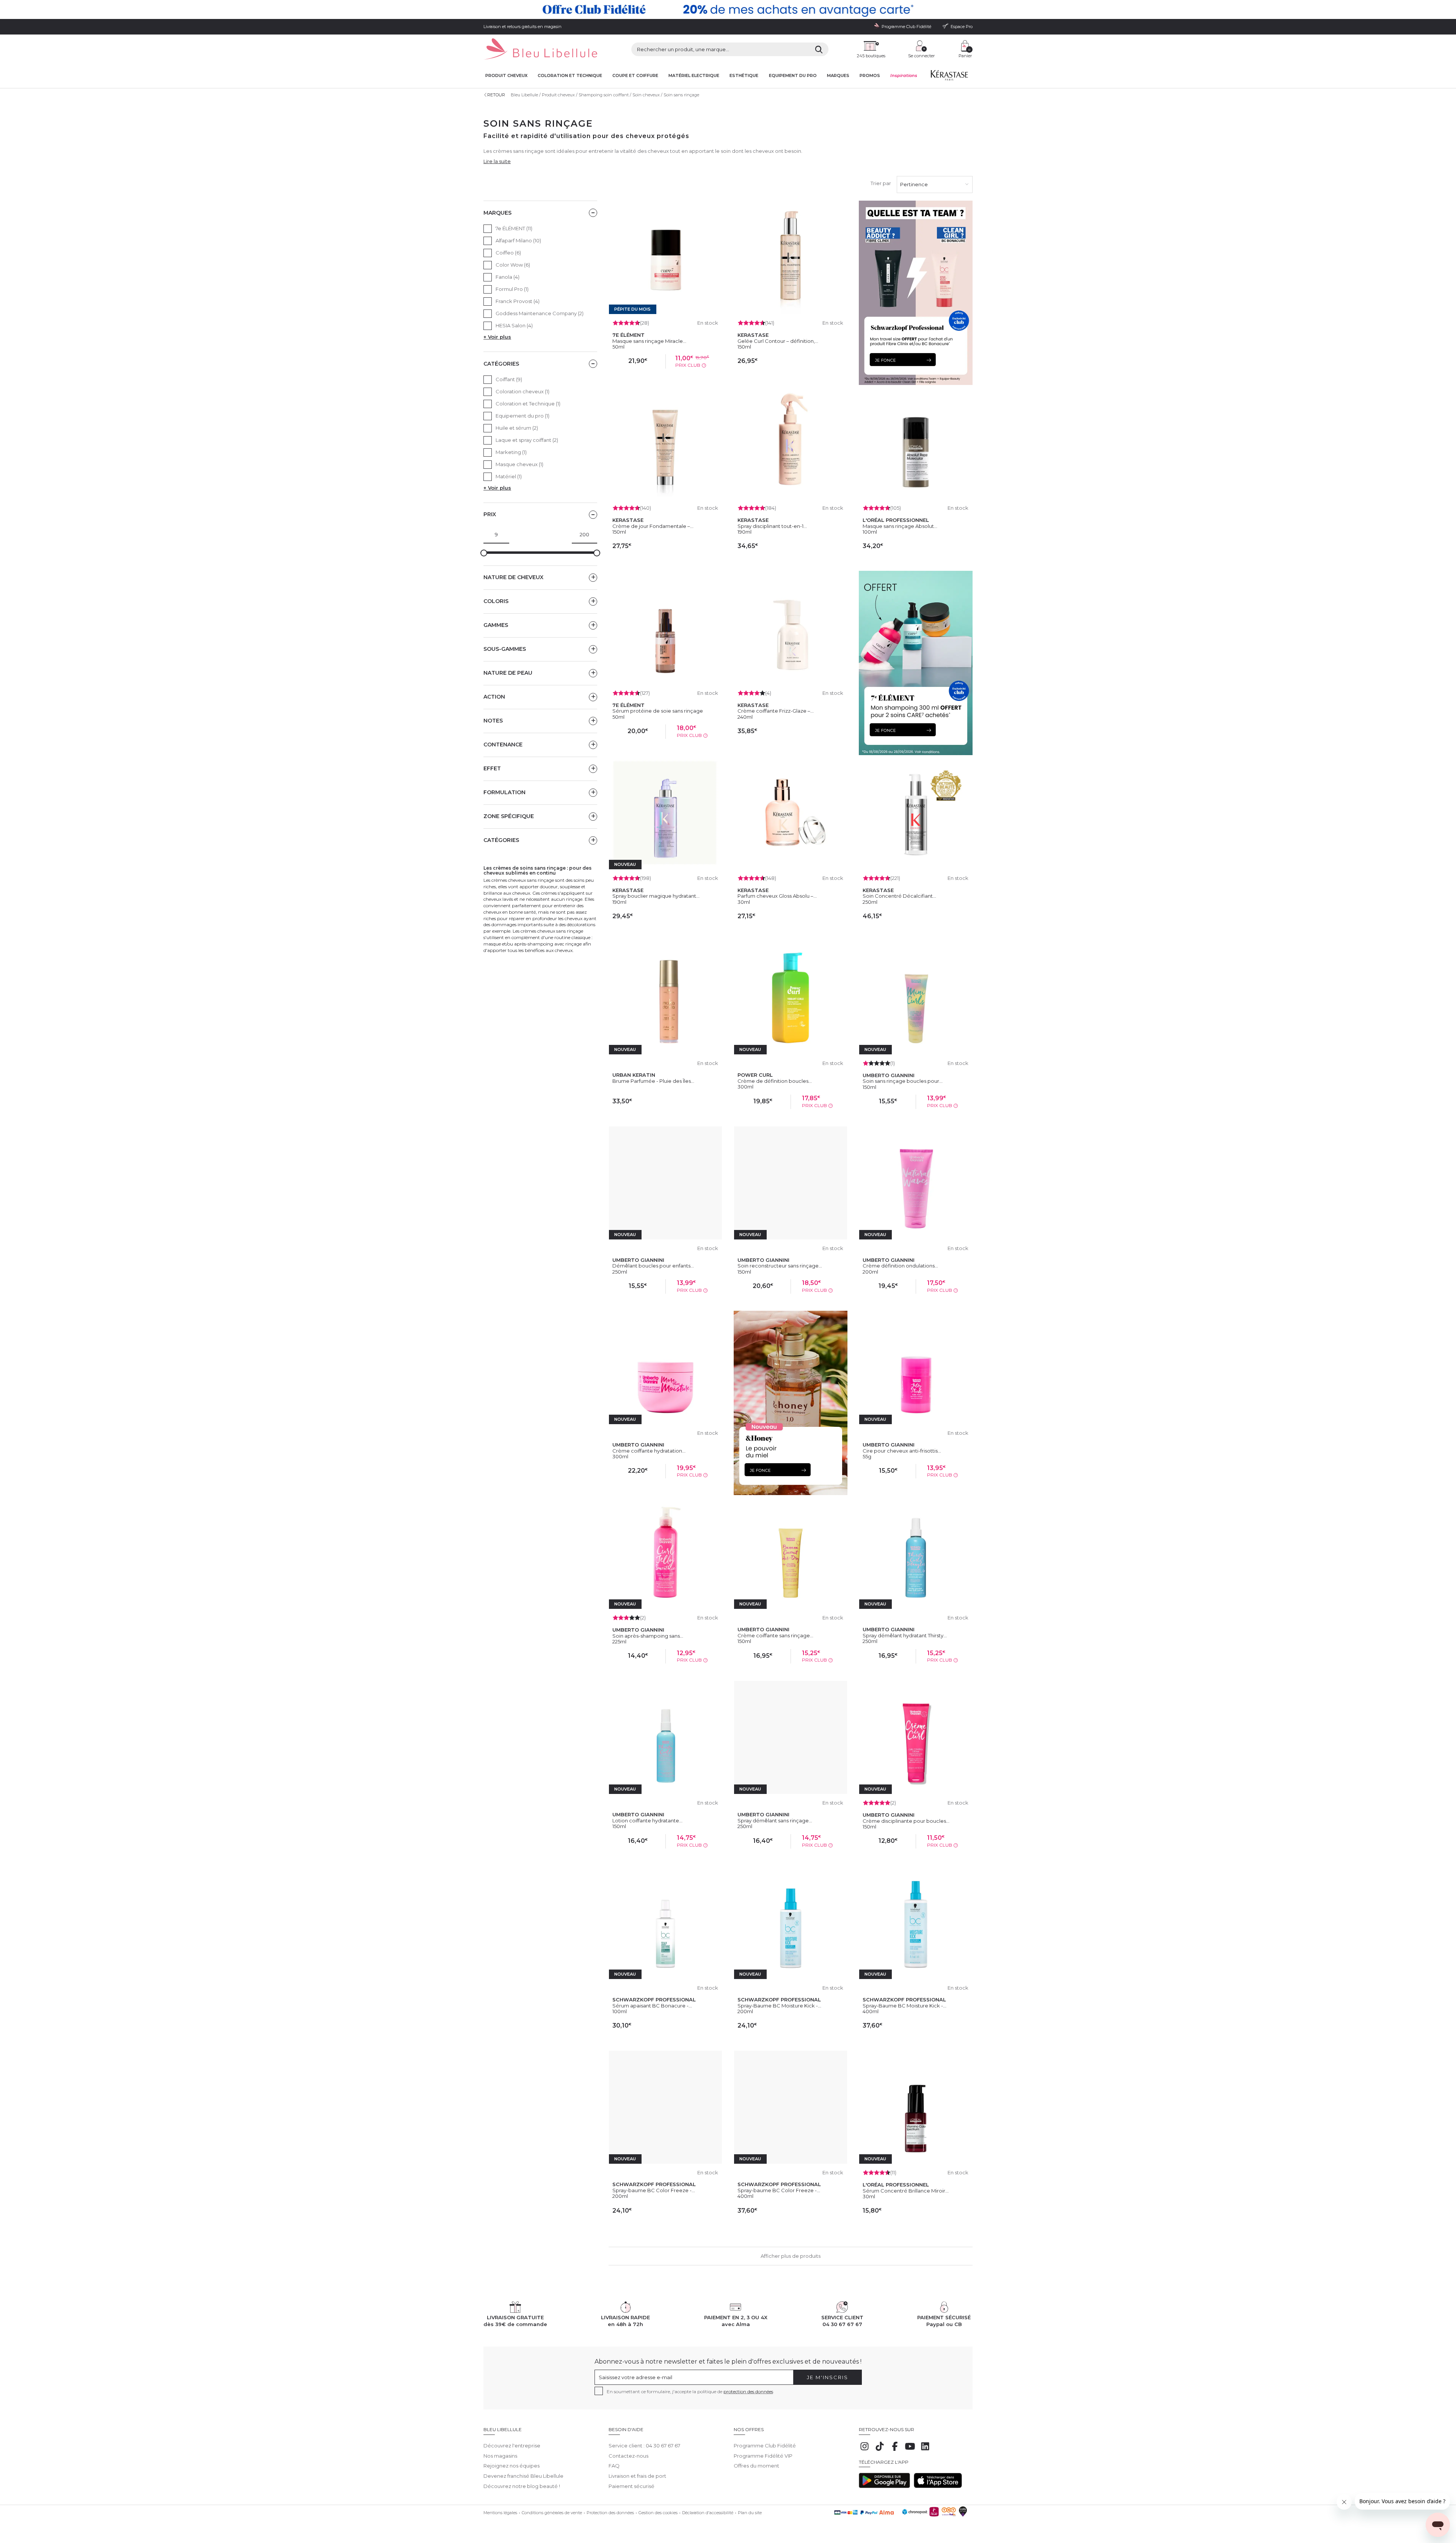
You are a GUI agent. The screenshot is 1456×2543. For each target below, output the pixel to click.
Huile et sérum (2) (517, 428)
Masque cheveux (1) (519, 464)
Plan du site (750, 2513)
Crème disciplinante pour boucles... (906, 1821)
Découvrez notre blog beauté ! (522, 2486)
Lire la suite (497, 161)
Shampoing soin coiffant (604, 95)
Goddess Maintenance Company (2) (540, 313)
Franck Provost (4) (518, 301)
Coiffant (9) (509, 379)
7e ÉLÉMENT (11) (514, 228)
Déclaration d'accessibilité (708, 2513)
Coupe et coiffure (635, 76)
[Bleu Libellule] (540, 49)
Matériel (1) (509, 476)
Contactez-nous (628, 2456)
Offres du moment (756, 2466)
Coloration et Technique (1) (528, 404)
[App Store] (938, 2486)
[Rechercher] (819, 49)
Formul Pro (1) (512, 289)
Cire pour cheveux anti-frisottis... (902, 1451)
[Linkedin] (925, 2450)
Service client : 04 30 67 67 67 (644, 2446)
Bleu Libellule (524, 95)
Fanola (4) (508, 277)
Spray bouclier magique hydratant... (656, 896)
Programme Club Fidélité (765, 2446)
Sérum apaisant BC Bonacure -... (652, 2006)
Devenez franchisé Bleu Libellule (523, 2476)
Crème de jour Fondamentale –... (653, 526)
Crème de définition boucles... (775, 1081)
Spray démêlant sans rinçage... (775, 1820)
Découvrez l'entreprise (512, 2446)
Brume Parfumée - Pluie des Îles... (653, 1081)
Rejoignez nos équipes (511, 2466)
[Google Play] (884, 2486)
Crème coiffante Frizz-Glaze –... (776, 711)
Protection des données (610, 2513)
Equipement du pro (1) (522, 416)
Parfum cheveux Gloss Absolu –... (777, 896)
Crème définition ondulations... (900, 1266)
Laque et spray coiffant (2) (527, 440)
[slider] (484, 553)
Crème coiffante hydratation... (649, 1451)
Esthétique (744, 76)
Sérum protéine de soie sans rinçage (658, 711)
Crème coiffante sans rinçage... (775, 1635)
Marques (838, 76)
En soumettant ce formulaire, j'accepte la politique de (690, 2391)
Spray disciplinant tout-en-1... (772, 526)
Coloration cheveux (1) (522, 391)
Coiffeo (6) (508, 253)
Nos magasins (500, 2456)
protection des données (748, 2391)
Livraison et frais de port (637, 2476)
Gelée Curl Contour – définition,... (778, 341)
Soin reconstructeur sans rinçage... (780, 1266)
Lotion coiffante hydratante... (647, 1820)
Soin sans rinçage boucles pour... (903, 1081)
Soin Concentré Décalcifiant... (899, 896)
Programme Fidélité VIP (763, 2456)
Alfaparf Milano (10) (518, 240)
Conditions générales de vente (552, 2513)
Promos (870, 76)
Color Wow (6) (513, 265)
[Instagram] (864, 2450)
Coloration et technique (570, 76)
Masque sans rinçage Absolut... (900, 526)
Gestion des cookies (658, 2513)
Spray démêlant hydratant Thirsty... (905, 1635)
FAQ (614, 2466)
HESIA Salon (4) (514, 325)
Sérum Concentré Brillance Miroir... (906, 2191)
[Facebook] (895, 2450)
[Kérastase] (949, 77)
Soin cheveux (646, 95)
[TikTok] (880, 2450)
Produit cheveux (506, 76)
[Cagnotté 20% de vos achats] (728, 9)
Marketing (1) (511, 452)
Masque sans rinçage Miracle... (649, 341)
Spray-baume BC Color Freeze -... (654, 2190)
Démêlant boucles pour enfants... (653, 1266)
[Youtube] (910, 2450)
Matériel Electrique (694, 76)
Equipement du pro (793, 76)
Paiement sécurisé (632, 2486)
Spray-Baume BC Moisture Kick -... (779, 2006)
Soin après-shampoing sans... (648, 1636)
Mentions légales (500, 2513)
